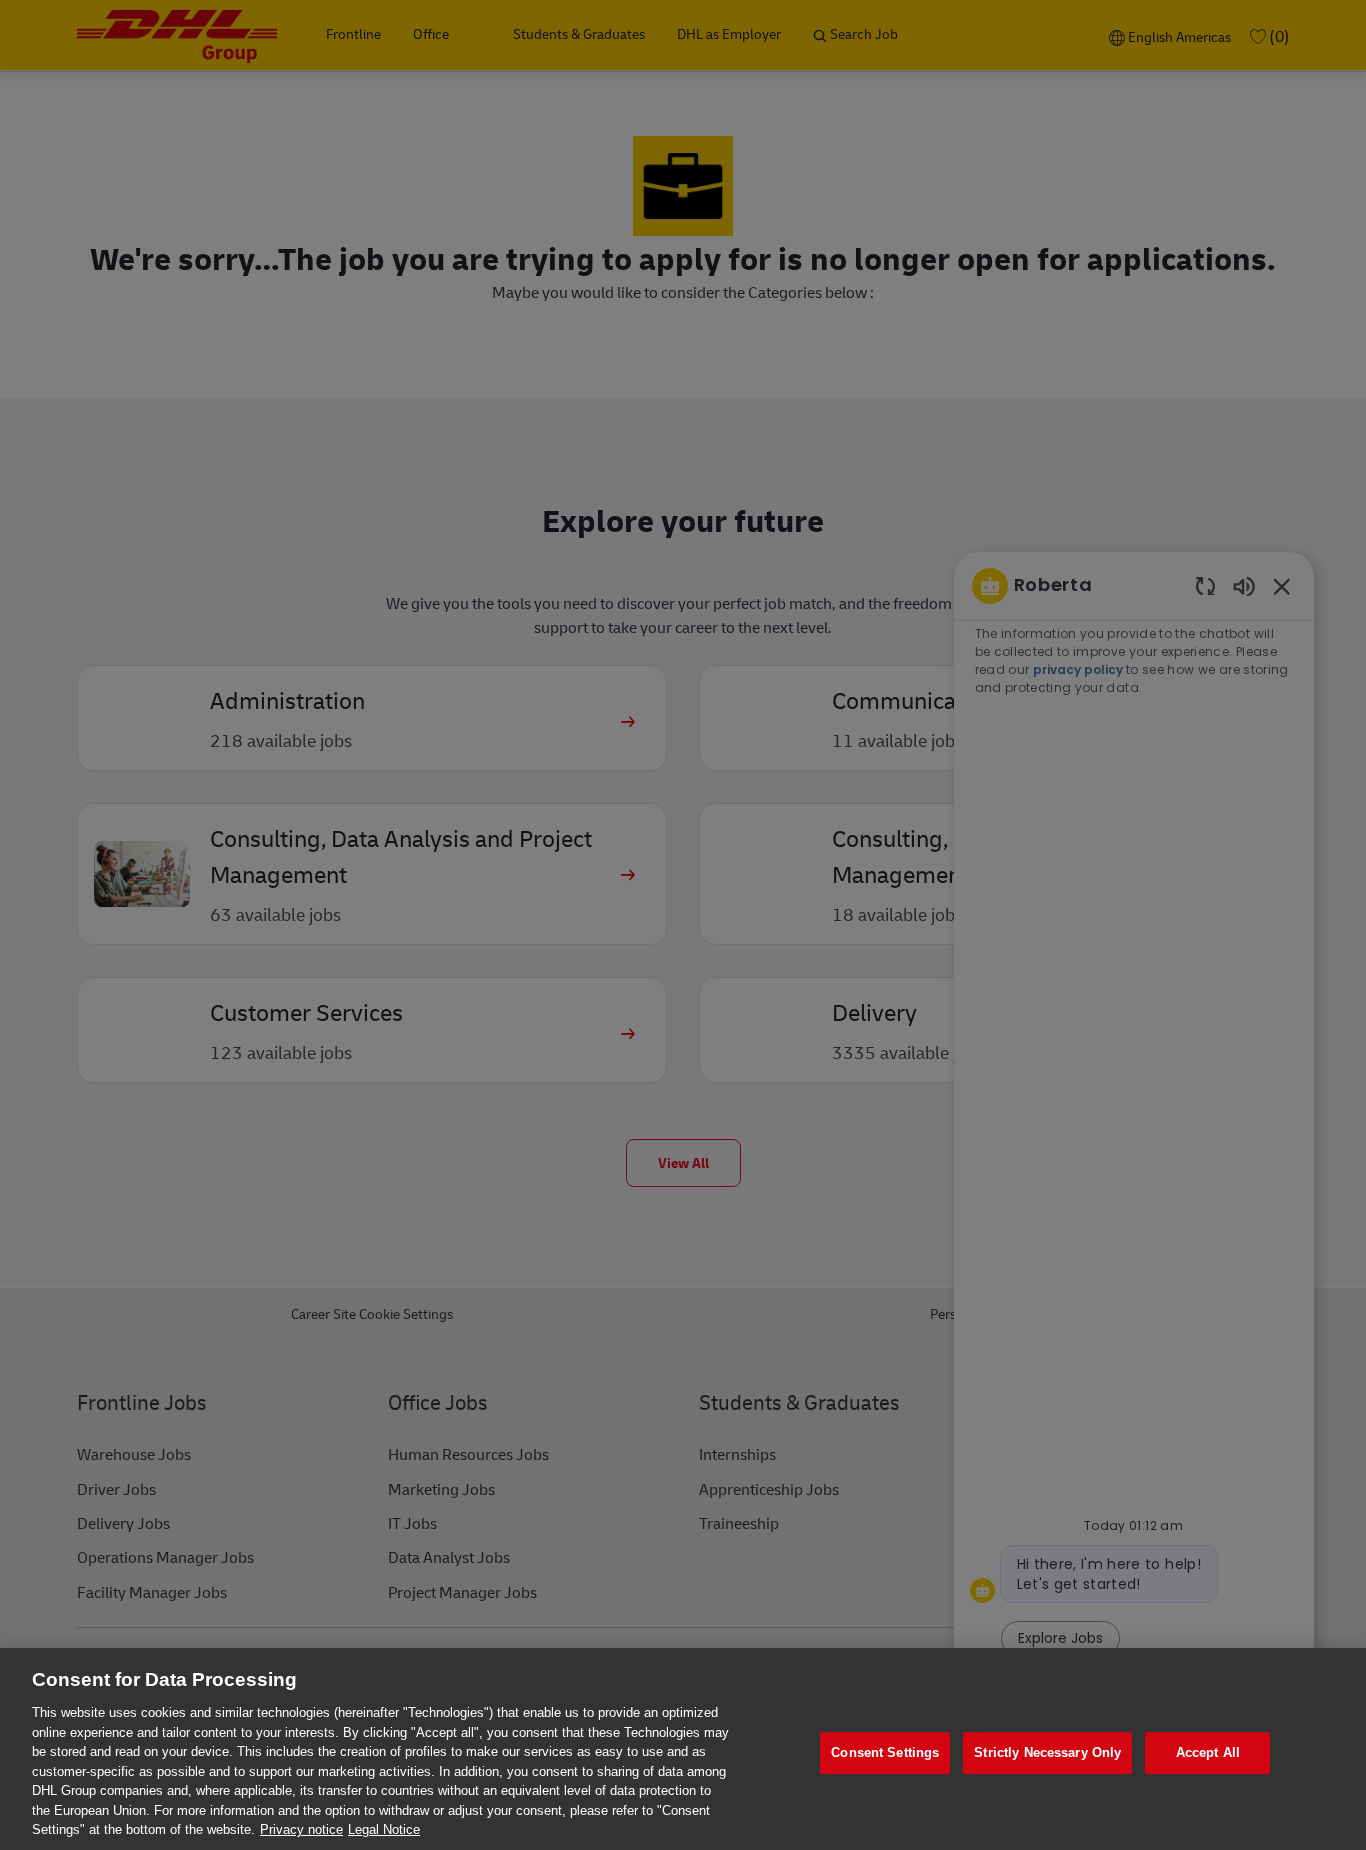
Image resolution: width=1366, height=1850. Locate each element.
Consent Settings (885, 1752)
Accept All (1208, 1752)
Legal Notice (384, 1829)
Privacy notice (301, 1829)
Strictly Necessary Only (1047, 1752)
